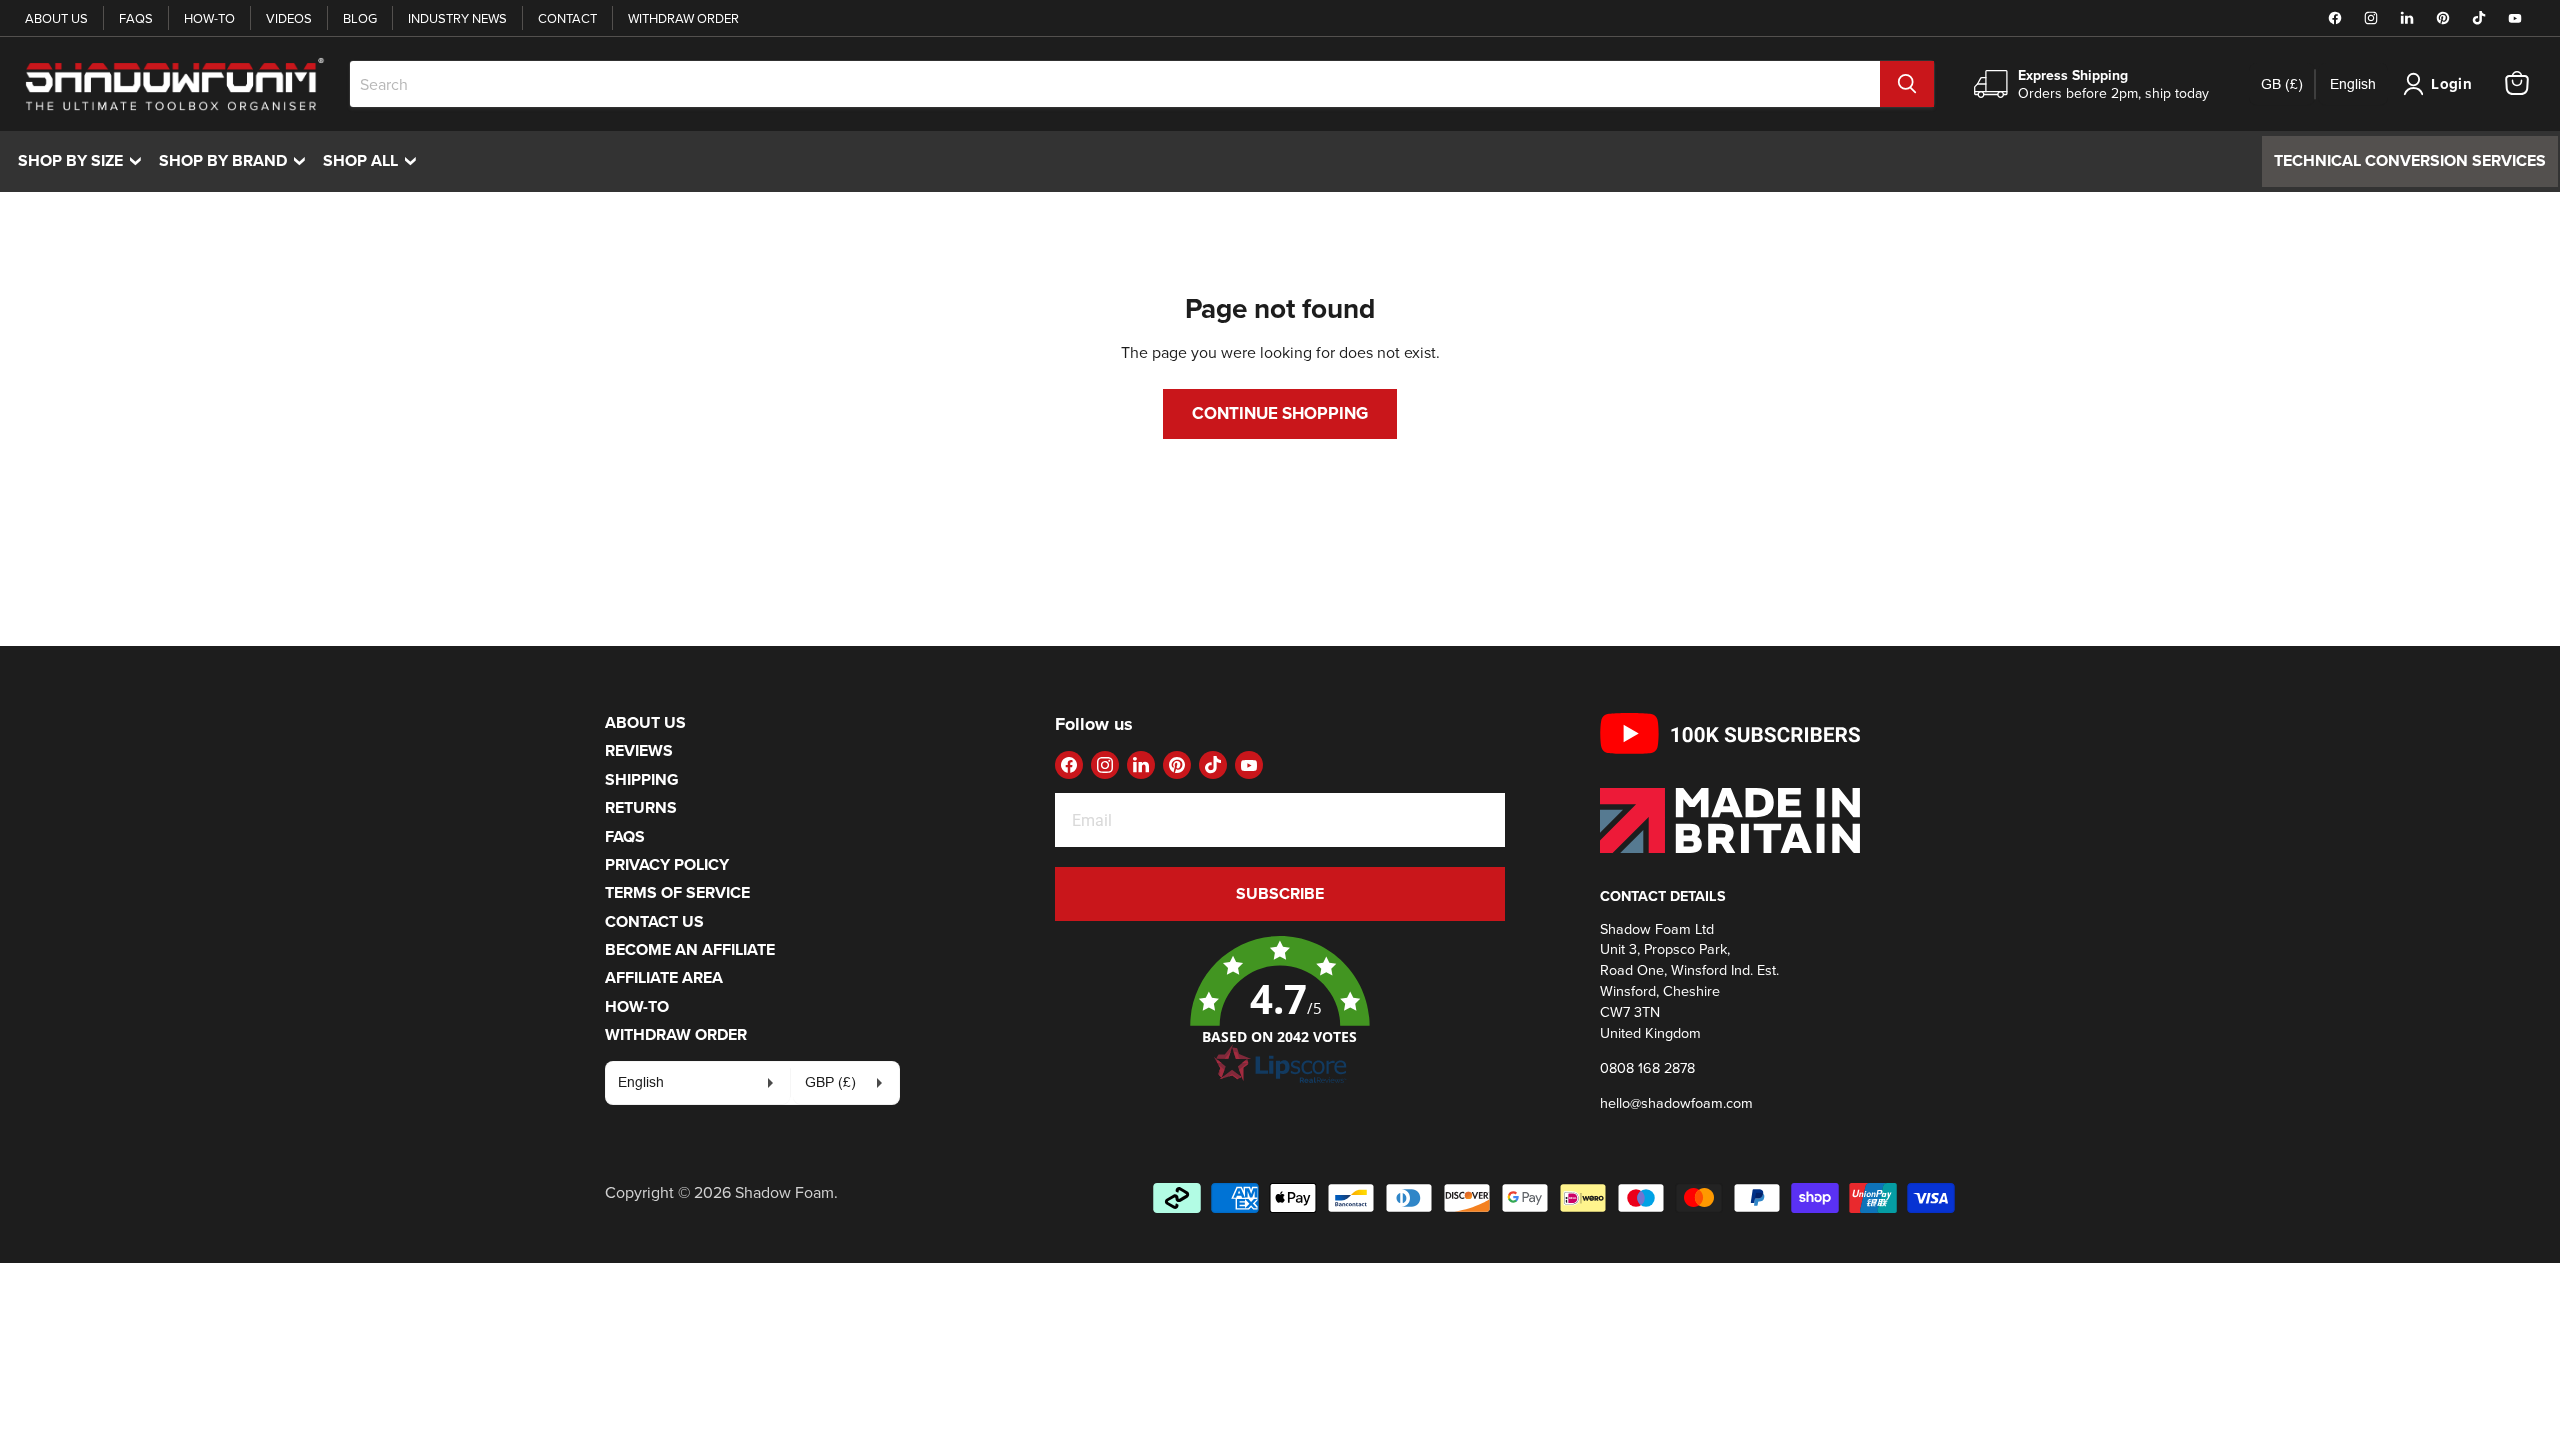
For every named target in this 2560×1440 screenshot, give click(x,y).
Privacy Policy (667, 864)
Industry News (457, 18)
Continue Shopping (1280, 413)
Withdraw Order (683, 18)
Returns (641, 807)
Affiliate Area (664, 977)
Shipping (642, 779)
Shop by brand (237, 160)
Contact (567, 18)
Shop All (374, 160)
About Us (56, 18)
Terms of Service (677, 892)
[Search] (1907, 84)
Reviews (639, 750)
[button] (1280, 1011)
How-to (209, 18)
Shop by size (84, 160)
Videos (289, 18)
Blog (360, 18)
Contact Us (654, 921)
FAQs (136, 18)
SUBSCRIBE (1280, 893)
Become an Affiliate (690, 949)
